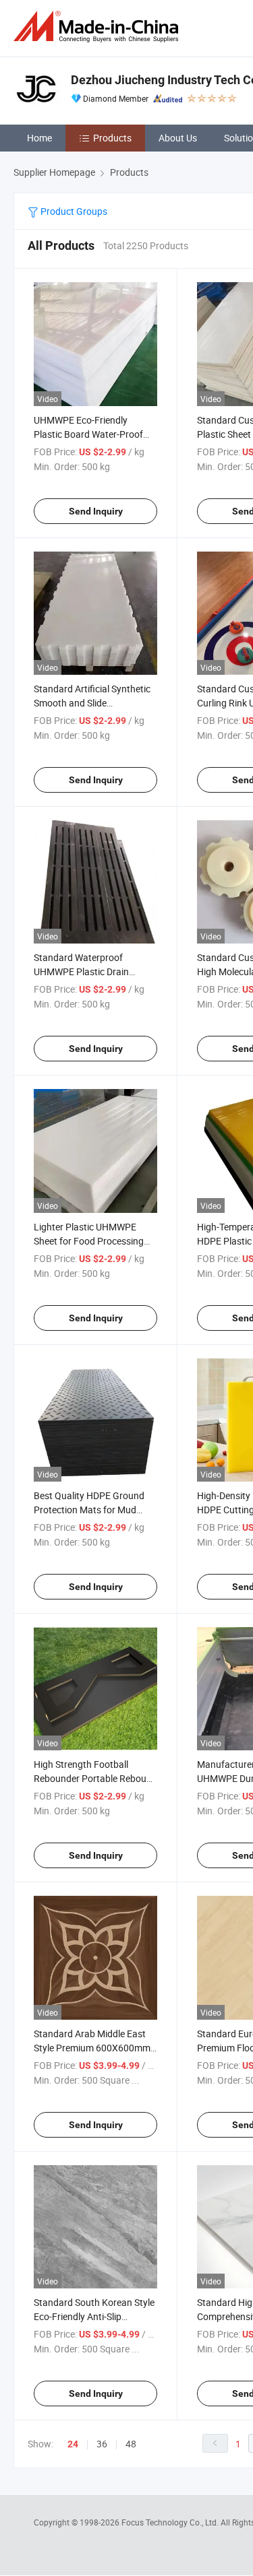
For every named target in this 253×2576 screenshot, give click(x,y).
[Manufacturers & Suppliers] (99, 27)
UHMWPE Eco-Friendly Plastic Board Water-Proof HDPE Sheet (88, 434)
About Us (178, 138)
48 (131, 2444)
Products (112, 138)
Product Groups (73, 211)
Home (39, 138)
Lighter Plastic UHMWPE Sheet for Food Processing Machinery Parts (89, 1241)
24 (73, 2444)
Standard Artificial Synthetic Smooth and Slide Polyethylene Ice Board (92, 703)
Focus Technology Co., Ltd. (171, 2522)
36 (102, 2444)
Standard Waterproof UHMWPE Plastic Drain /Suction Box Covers (81, 971)
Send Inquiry (96, 511)
